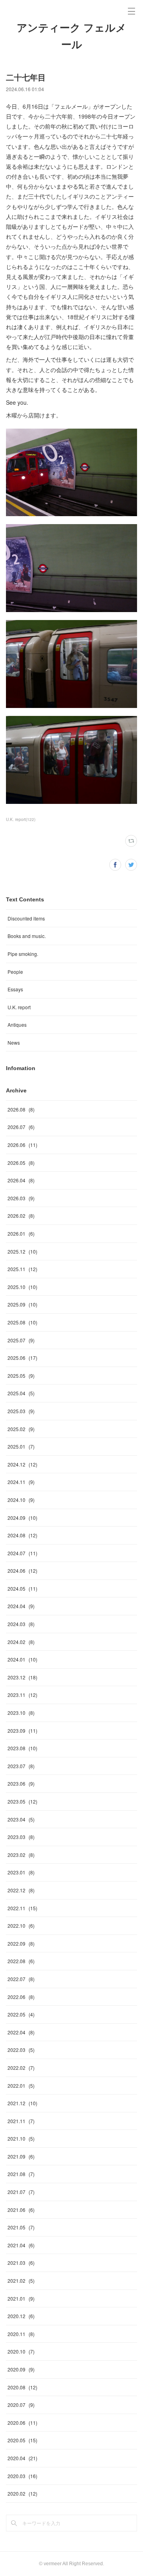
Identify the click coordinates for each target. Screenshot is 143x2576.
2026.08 (21, 1109)
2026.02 (21, 1216)
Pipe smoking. (23, 954)
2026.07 (21, 1127)
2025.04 (21, 1393)
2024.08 (22, 1535)
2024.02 (21, 1642)
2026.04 (21, 1180)
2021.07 (21, 2192)
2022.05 (21, 2014)
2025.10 (22, 1287)
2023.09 (22, 1731)
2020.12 (21, 2316)
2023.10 (21, 1713)
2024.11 (21, 1482)
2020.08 (22, 2387)
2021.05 (21, 2227)
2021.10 (21, 2138)
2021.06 (21, 2210)
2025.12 (22, 1251)
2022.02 (21, 2068)
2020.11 (21, 2334)
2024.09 (22, 1518)
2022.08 (21, 1961)
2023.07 (21, 1766)
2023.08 (22, 1748)
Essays (15, 989)
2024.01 (22, 1659)
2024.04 (21, 1606)
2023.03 (21, 1837)
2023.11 (22, 1695)
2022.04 (21, 2032)
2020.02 (22, 2493)
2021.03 (21, 2263)
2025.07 (21, 1340)
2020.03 (22, 2476)
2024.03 (21, 1624)
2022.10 (21, 1926)
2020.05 (22, 2440)
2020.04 (22, 2458)
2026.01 (21, 1233)
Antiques (17, 1025)
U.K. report (19, 1007)
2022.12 (21, 1890)
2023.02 (21, 1855)
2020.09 (21, 2369)
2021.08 (21, 2174)
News (14, 1042)
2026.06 (22, 1145)
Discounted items (26, 918)
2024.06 (22, 1571)
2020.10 (21, 2351)
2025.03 (21, 1411)
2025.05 (21, 1376)
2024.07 (22, 1553)
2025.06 (22, 1358)
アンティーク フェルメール (71, 36)
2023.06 (21, 1783)
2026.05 (21, 1163)
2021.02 (21, 2281)
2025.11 (22, 1269)
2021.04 (21, 2245)
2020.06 (22, 2423)
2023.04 (21, 1819)
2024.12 (22, 1464)
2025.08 (22, 1322)
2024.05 (22, 1588)
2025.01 (21, 1446)
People (15, 972)
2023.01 (21, 1872)
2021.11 (21, 2121)
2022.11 (22, 1908)
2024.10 (21, 1500)
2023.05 (22, 1801)
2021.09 (21, 2156)
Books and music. (27, 936)
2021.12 (22, 2103)
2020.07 (21, 2405)
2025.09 (22, 1304)
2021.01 (21, 2298)
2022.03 (21, 2050)
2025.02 (21, 1429)
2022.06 (21, 1997)
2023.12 (22, 1677)
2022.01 (21, 2086)
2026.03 (21, 1198)
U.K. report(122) (21, 819)
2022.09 (21, 1943)
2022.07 (21, 1979)
